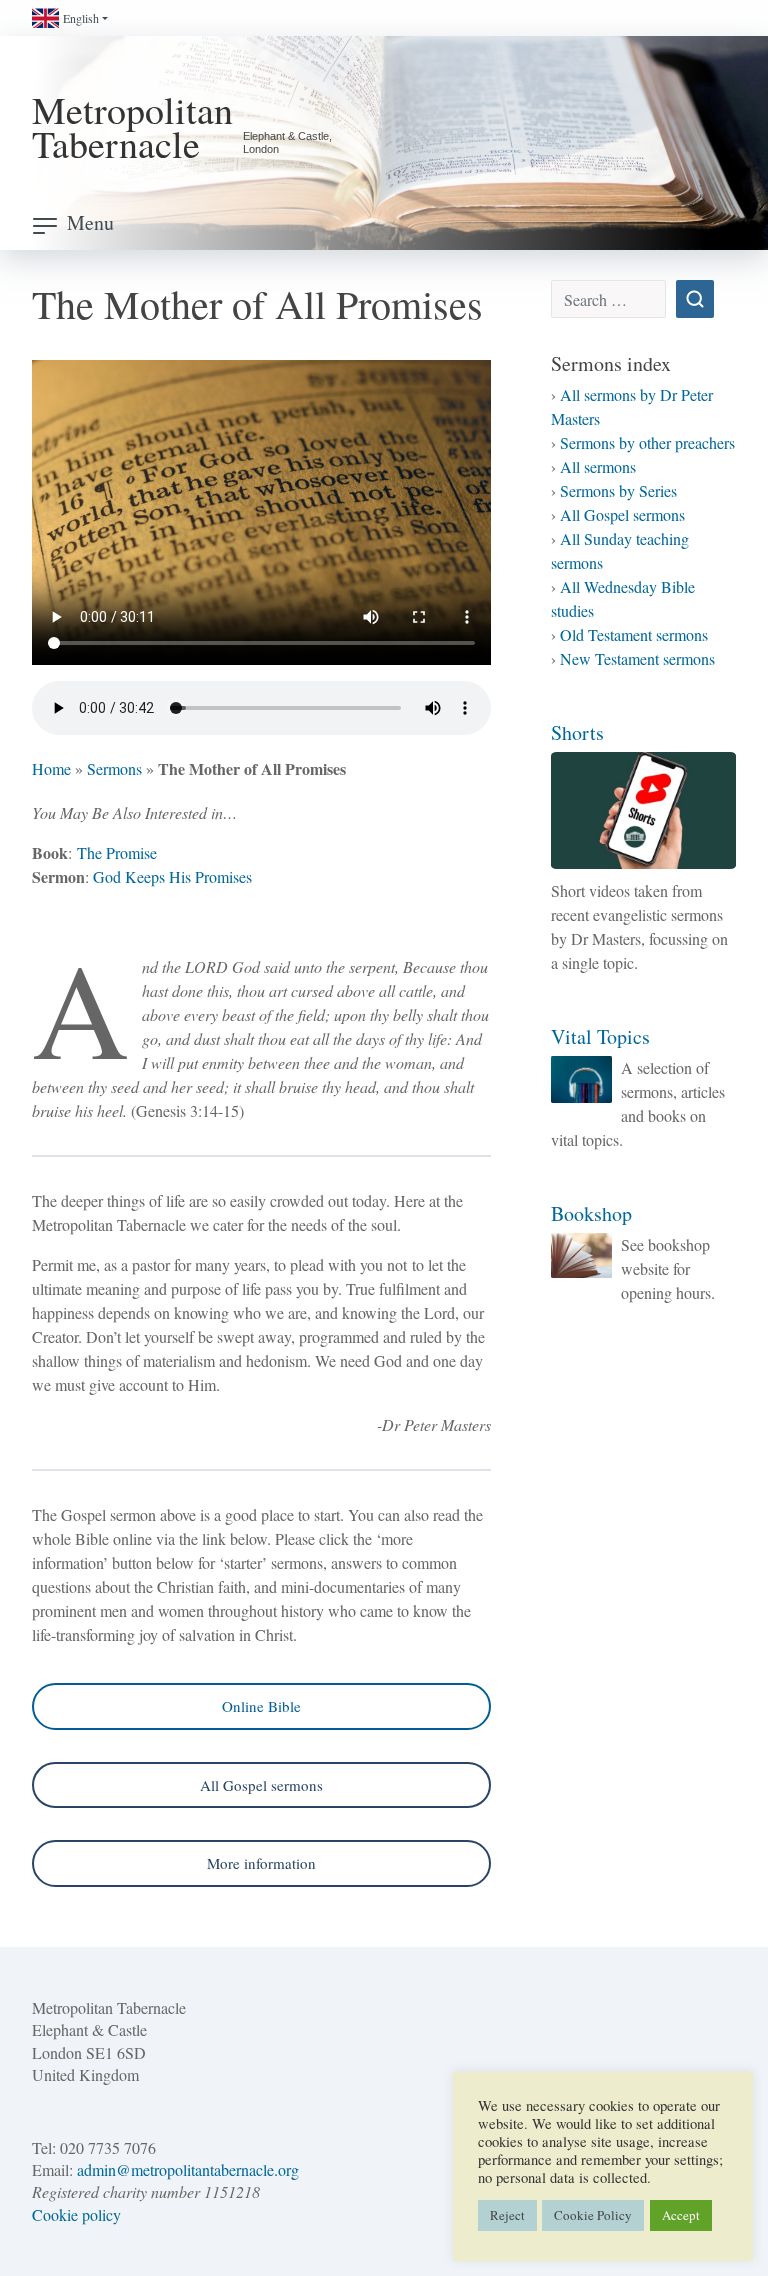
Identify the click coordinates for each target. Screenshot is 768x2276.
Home (51, 768)
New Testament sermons (637, 658)
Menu (90, 222)
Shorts (577, 732)
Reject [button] (507, 2215)
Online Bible (261, 1706)
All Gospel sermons (261, 1785)
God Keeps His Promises (172, 876)
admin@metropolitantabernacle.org (188, 2169)
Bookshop (591, 1213)
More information (261, 1863)
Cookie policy (76, 2214)
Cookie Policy (593, 2215)
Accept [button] (681, 2215)
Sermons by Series (618, 490)
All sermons (598, 466)
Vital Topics (600, 1036)
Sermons (114, 768)
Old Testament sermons (634, 634)
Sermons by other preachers (647, 442)
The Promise (117, 852)
